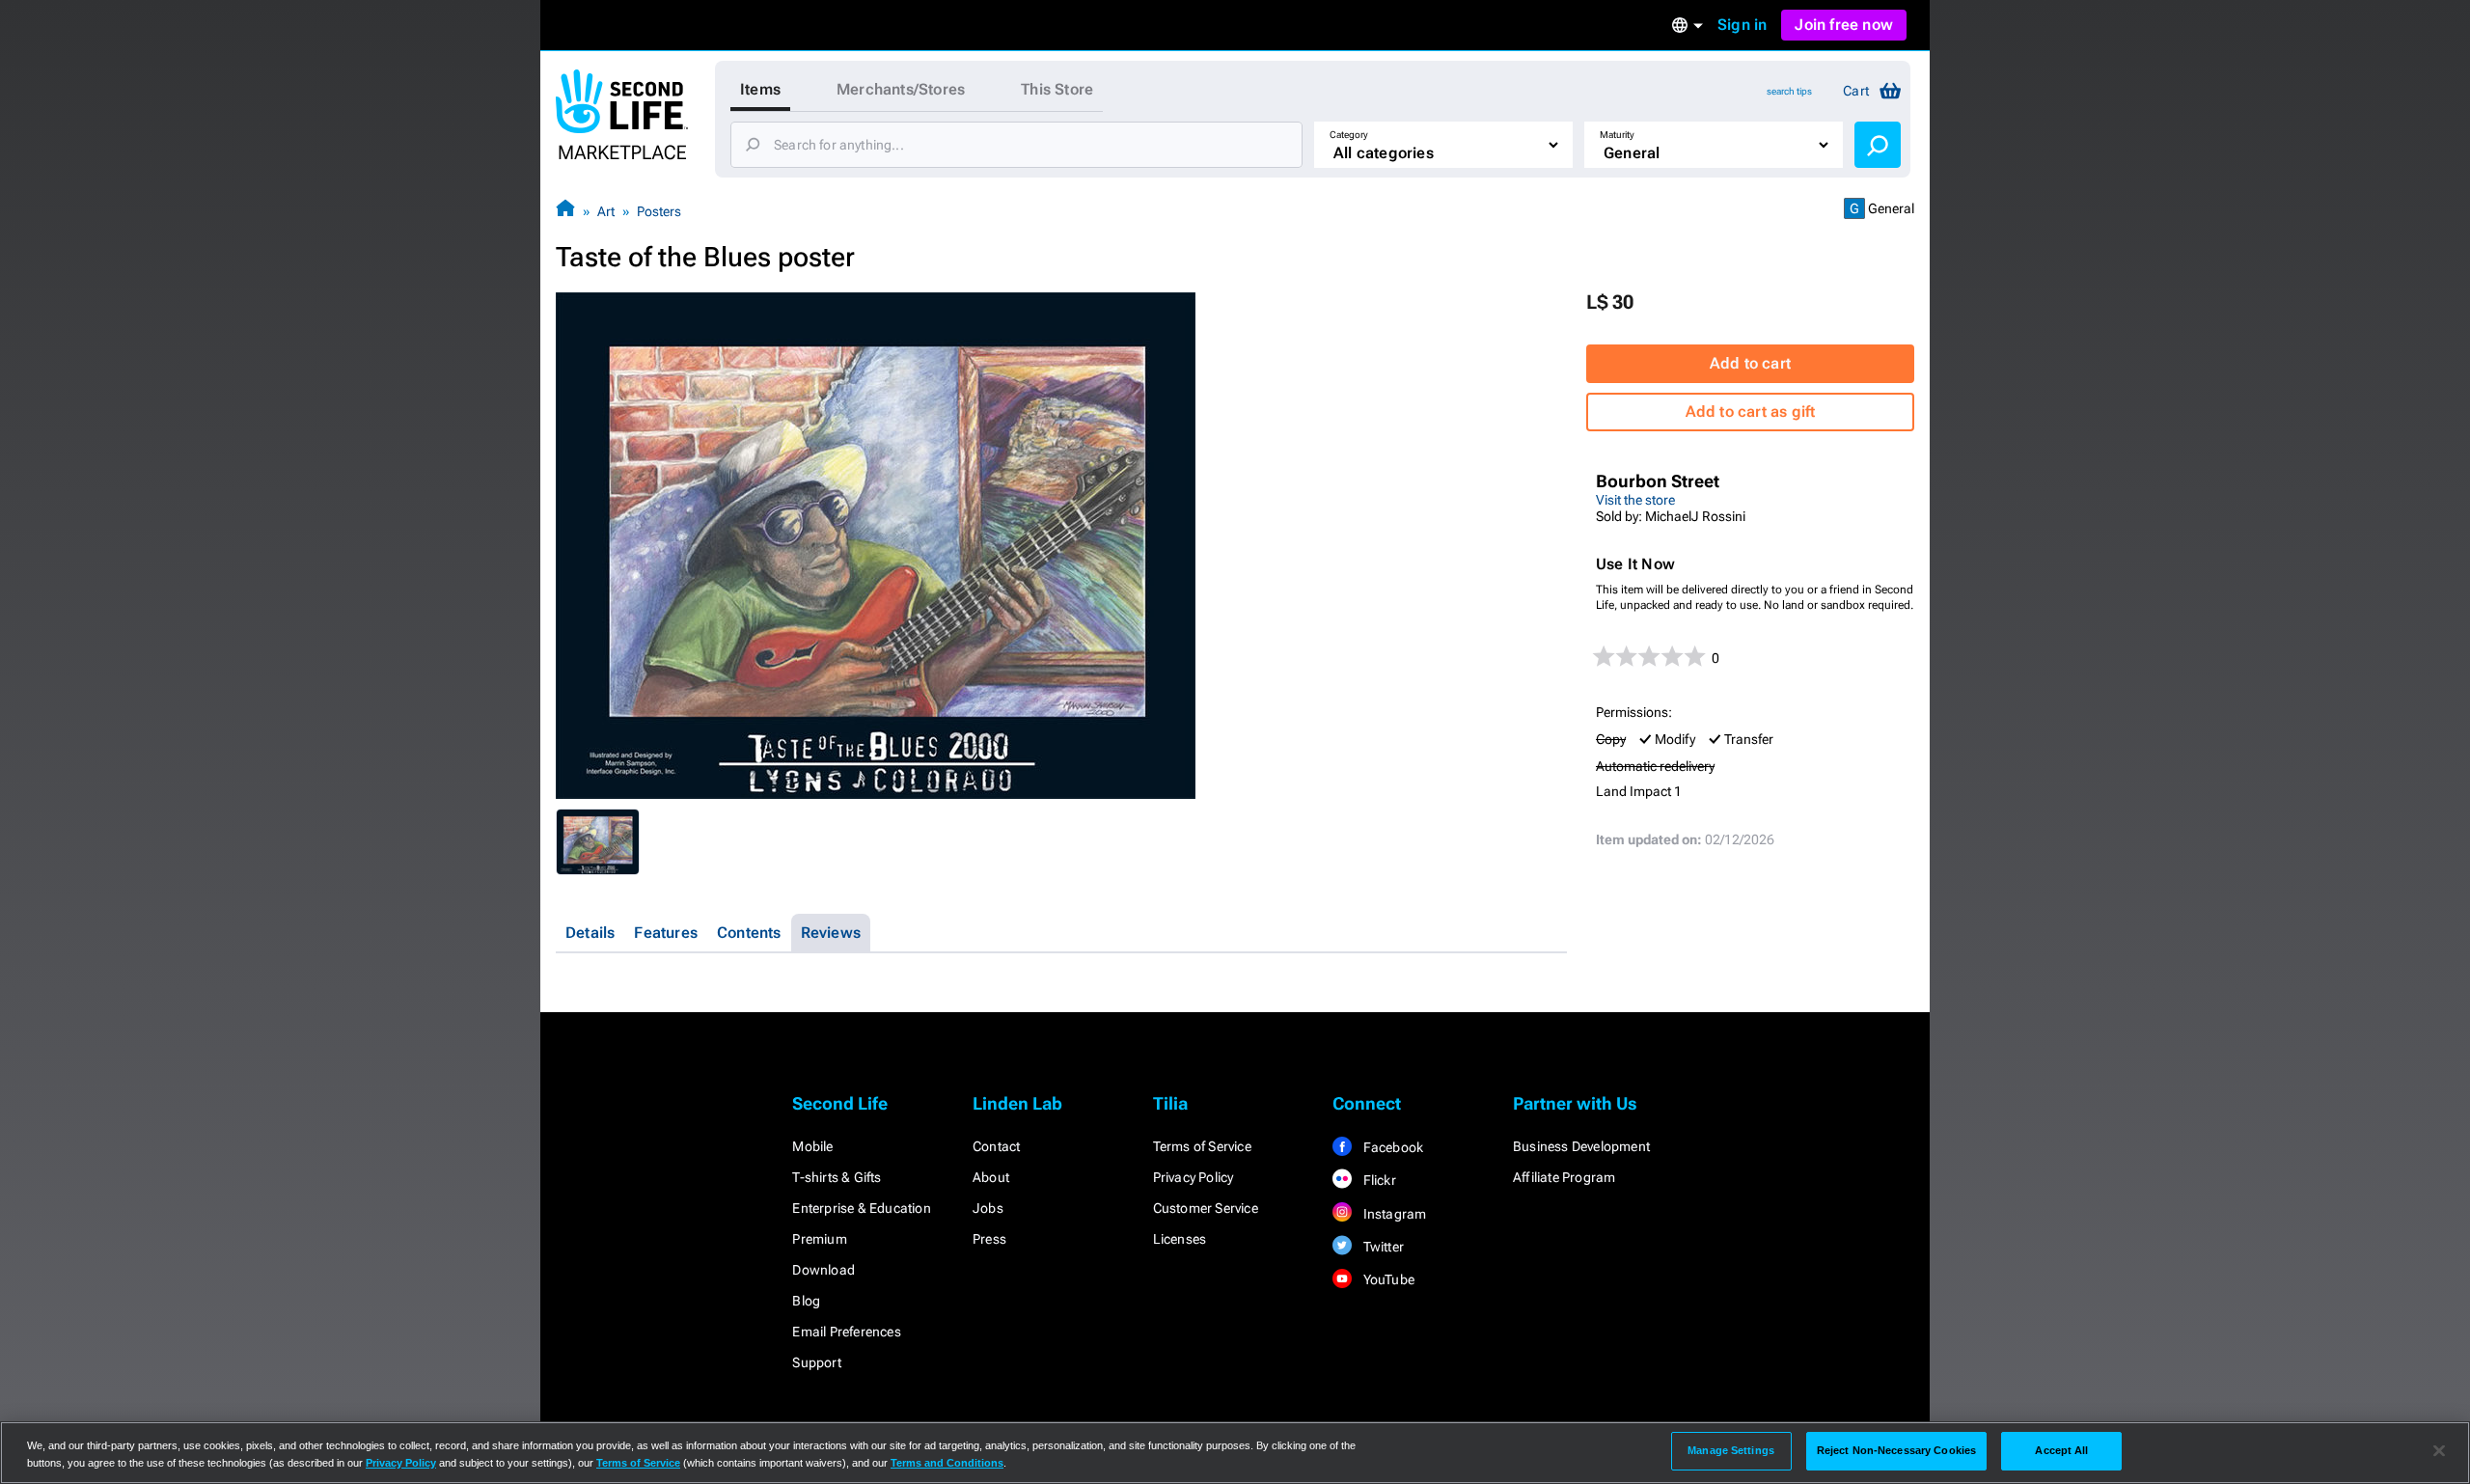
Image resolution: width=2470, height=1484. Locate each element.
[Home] (565, 211)
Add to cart (1750, 363)
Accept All (2061, 1450)
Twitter (1382, 1247)
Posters (659, 211)
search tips (1789, 91)
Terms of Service (1202, 1146)
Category (1349, 135)
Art (606, 211)
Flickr (1377, 1180)
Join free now (1844, 25)
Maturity (1617, 135)
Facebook (1391, 1147)
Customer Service (1206, 1208)
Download (823, 1270)
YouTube (1387, 1279)
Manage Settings (1731, 1450)
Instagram (1393, 1214)
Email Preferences (846, 1332)
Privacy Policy (1194, 1177)
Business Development (1581, 1146)
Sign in (1742, 25)
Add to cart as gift (1751, 412)
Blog (806, 1301)
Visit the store (1635, 500)
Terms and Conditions (947, 1463)
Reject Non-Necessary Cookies (1896, 1450)
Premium (819, 1239)
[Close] (2439, 1451)
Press (989, 1239)
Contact (996, 1146)
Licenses (1180, 1239)
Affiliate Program (1564, 1177)
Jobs (988, 1208)
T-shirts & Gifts (837, 1177)
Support (816, 1362)
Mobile (812, 1146)
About (991, 1177)
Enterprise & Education (861, 1208)
